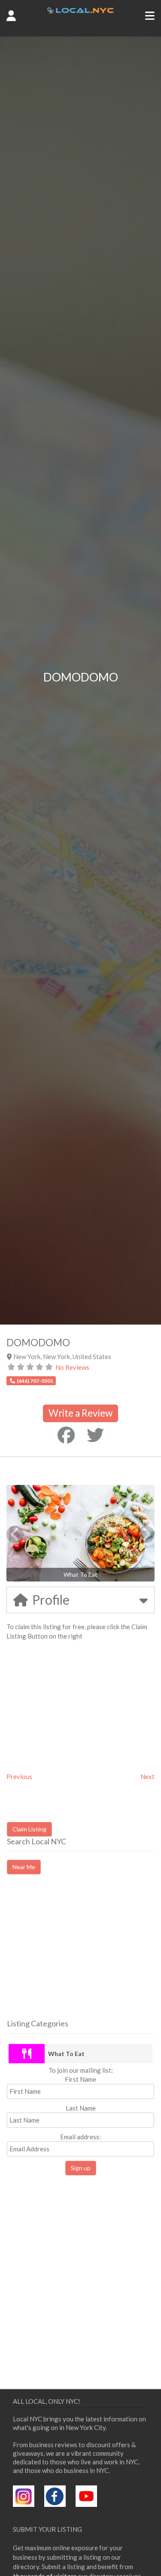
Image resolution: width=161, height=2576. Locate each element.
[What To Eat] (27, 2054)
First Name (80, 2079)
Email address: (80, 2137)
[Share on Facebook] (66, 1435)
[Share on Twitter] (95, 1435)
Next (147, 1776)
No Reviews (72, 1367)
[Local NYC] (80, 11)
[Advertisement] (79, 1954)
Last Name (81, 2108)
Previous (19, 1776)
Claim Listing (29, 1829)
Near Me (24, 1867)
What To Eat (66, 2054)
